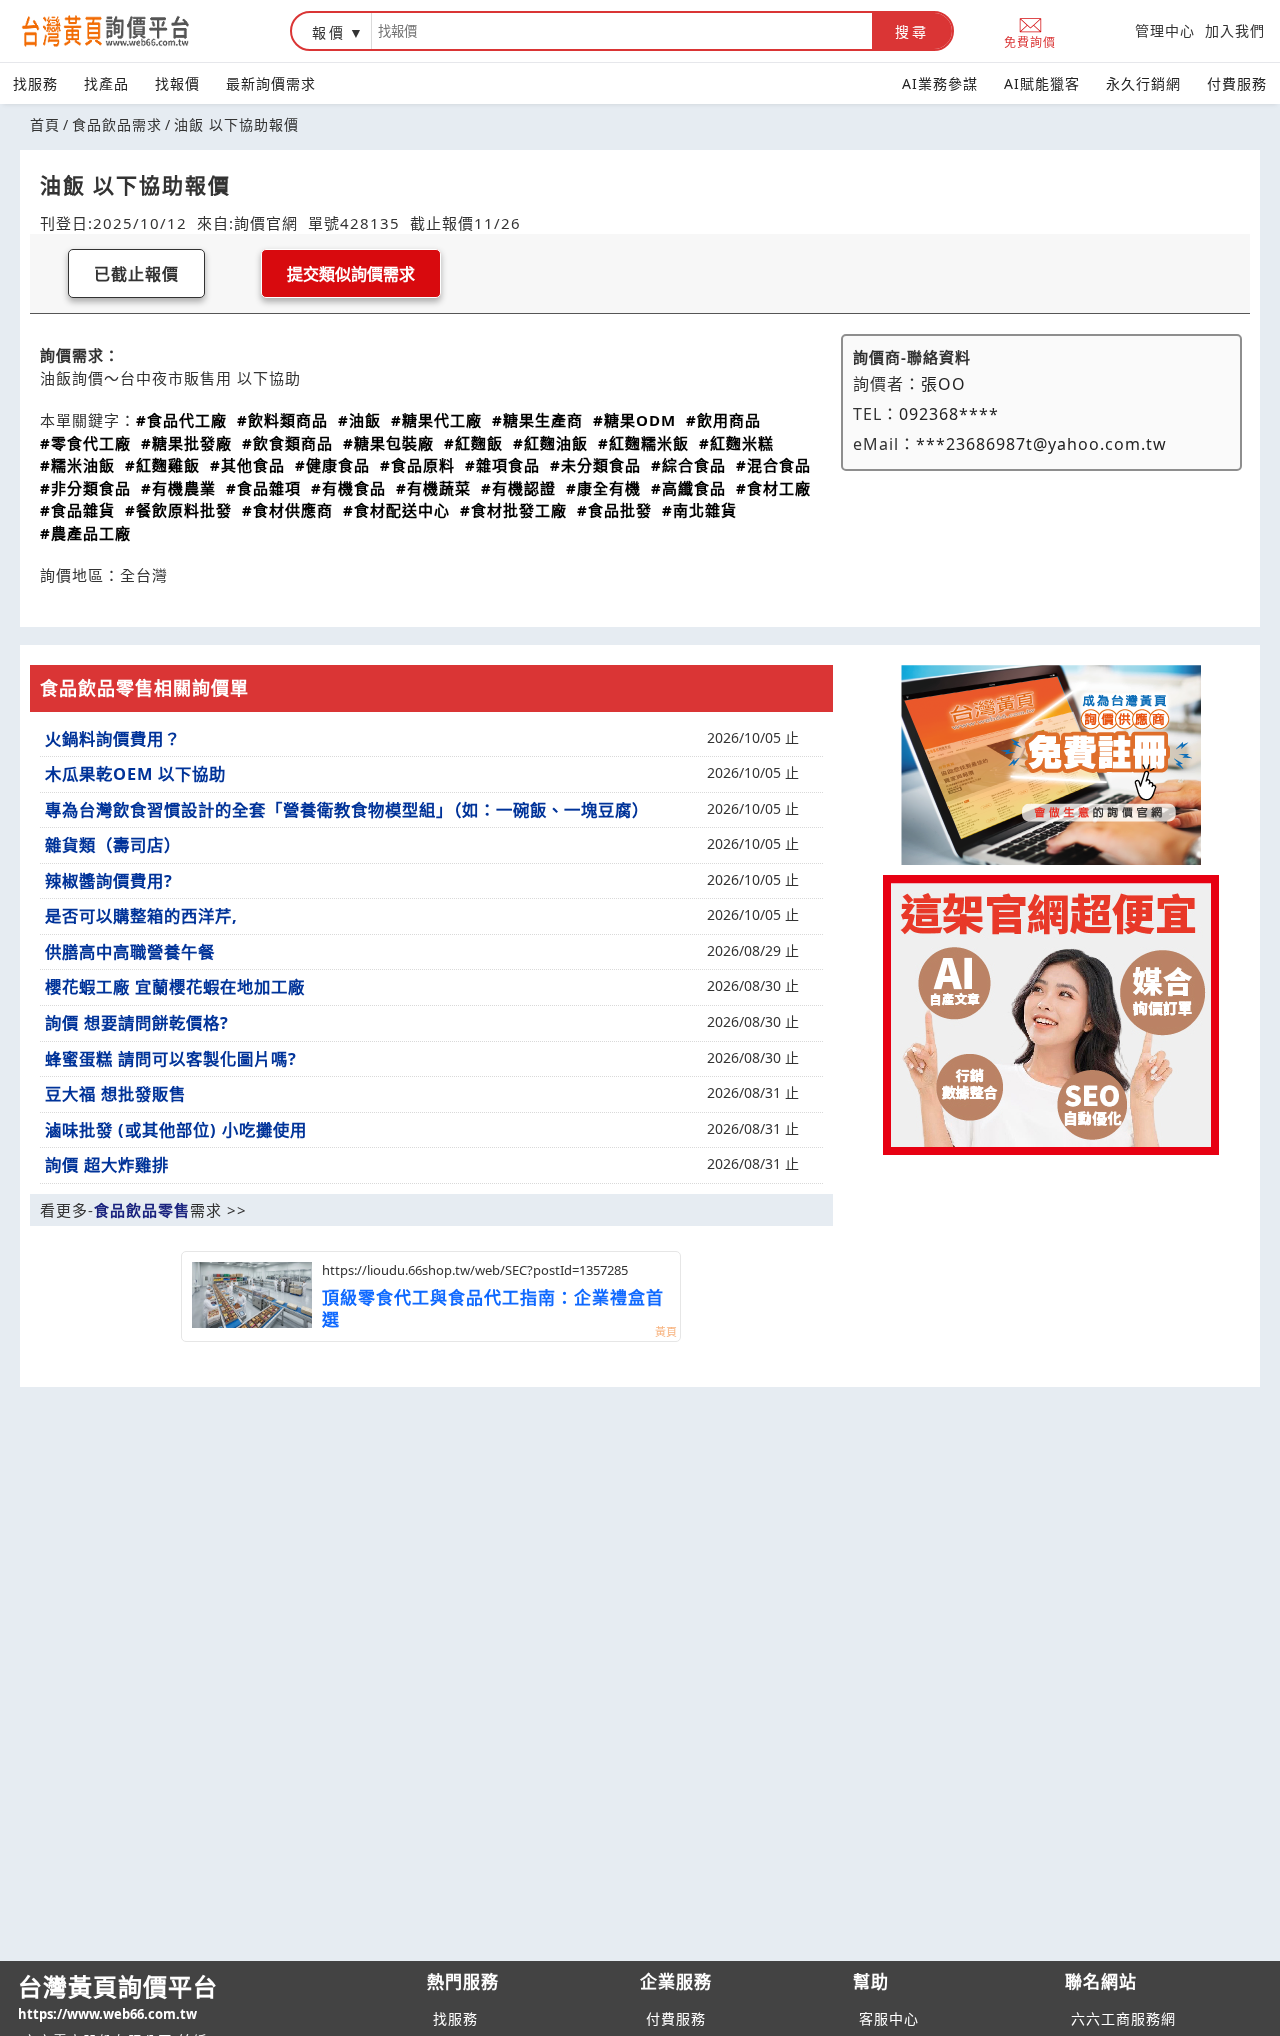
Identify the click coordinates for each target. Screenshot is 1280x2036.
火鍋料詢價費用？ (113, 739)
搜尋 (912, 32)
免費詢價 (1030, 41)
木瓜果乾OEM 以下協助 (135, 774)
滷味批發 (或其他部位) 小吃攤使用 (176, 1130)
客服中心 (889, 2018)
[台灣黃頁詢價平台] (125, 31)
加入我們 (1235, 30)
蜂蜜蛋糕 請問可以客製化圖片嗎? (171, 1059)
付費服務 (1237, 83)
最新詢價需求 (271, 83)
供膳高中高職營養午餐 (130, 952)
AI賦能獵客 (1042, 83)
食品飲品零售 (142, 1210)
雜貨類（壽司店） (113, 845)
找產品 (106, 83)
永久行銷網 (1143, 83)
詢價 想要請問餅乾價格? (137, 1023)
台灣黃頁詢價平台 (118, 1996)
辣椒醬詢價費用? (109, 881)
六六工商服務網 (1123, 2018)
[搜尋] (622, 31)
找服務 (35, 83)
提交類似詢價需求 (351, 274)
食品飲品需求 (117, 124)
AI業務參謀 (940, 83)
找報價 (177, 83)
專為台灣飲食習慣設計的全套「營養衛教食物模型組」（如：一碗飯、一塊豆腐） (347, 810)
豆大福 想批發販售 (115, 1094)
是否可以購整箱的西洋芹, (141, 916)
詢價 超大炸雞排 (107, 1165)
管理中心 (1165, 30)
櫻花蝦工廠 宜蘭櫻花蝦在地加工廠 (175, 987)
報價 (329, 32)
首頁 (45, 124)
